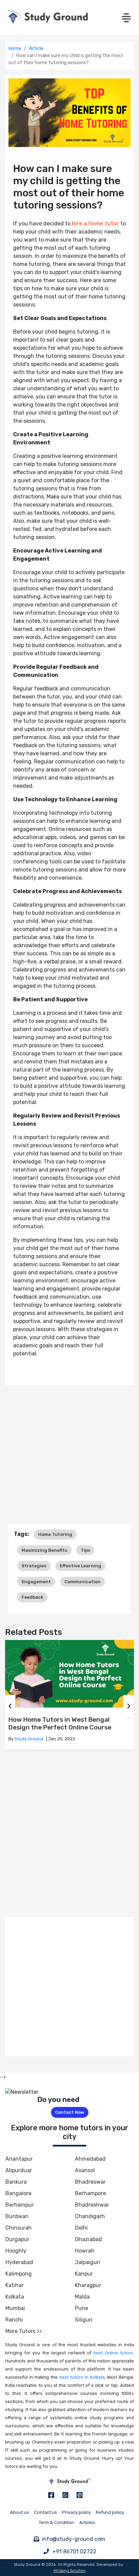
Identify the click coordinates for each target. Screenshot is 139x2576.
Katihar (15, 2285)
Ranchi (14, 2320)
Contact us (46, 2512)
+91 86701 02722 (74, 2552)
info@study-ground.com (74, 2539)
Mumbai (15, 2308)
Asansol (85, 2170)
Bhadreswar (90, 2182)
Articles (87, 2522)
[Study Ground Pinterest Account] (80, 2495)
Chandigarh (90, 2216)
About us (20, 2512)
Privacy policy (76, 2512)
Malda (82, 2297)
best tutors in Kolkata (82, 2377)
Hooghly (16, 2251)
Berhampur (20, 2205)
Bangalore (18, 2193)
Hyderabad (19, 2262)
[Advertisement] (69, 1454)
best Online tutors (113, 2353)
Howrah (85, 2251)
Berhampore (90, 2193)
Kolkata (15, 2297)
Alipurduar (19, 2170)
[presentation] (10, 1706)
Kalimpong (19, 2274)
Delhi (81, 2228)
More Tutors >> (24, 2331)
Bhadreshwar (92, 2205)
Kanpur (84, 2274)
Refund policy (110, 2512)
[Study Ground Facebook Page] (51, 2495)
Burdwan (17, 2216)
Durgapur (17, 2239)
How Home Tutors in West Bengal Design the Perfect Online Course (60, 1724)
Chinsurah (19, 2228)
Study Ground (29, 1739)
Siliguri (84, 2320)
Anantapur (19, 2159)
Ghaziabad (88, 2239)
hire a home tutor (95, 224)
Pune (81, 2308)
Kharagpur (88, 2285)
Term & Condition (57, 2522)
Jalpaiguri (88, 2262)
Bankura (16, 2182)
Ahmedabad (90, 2159)
